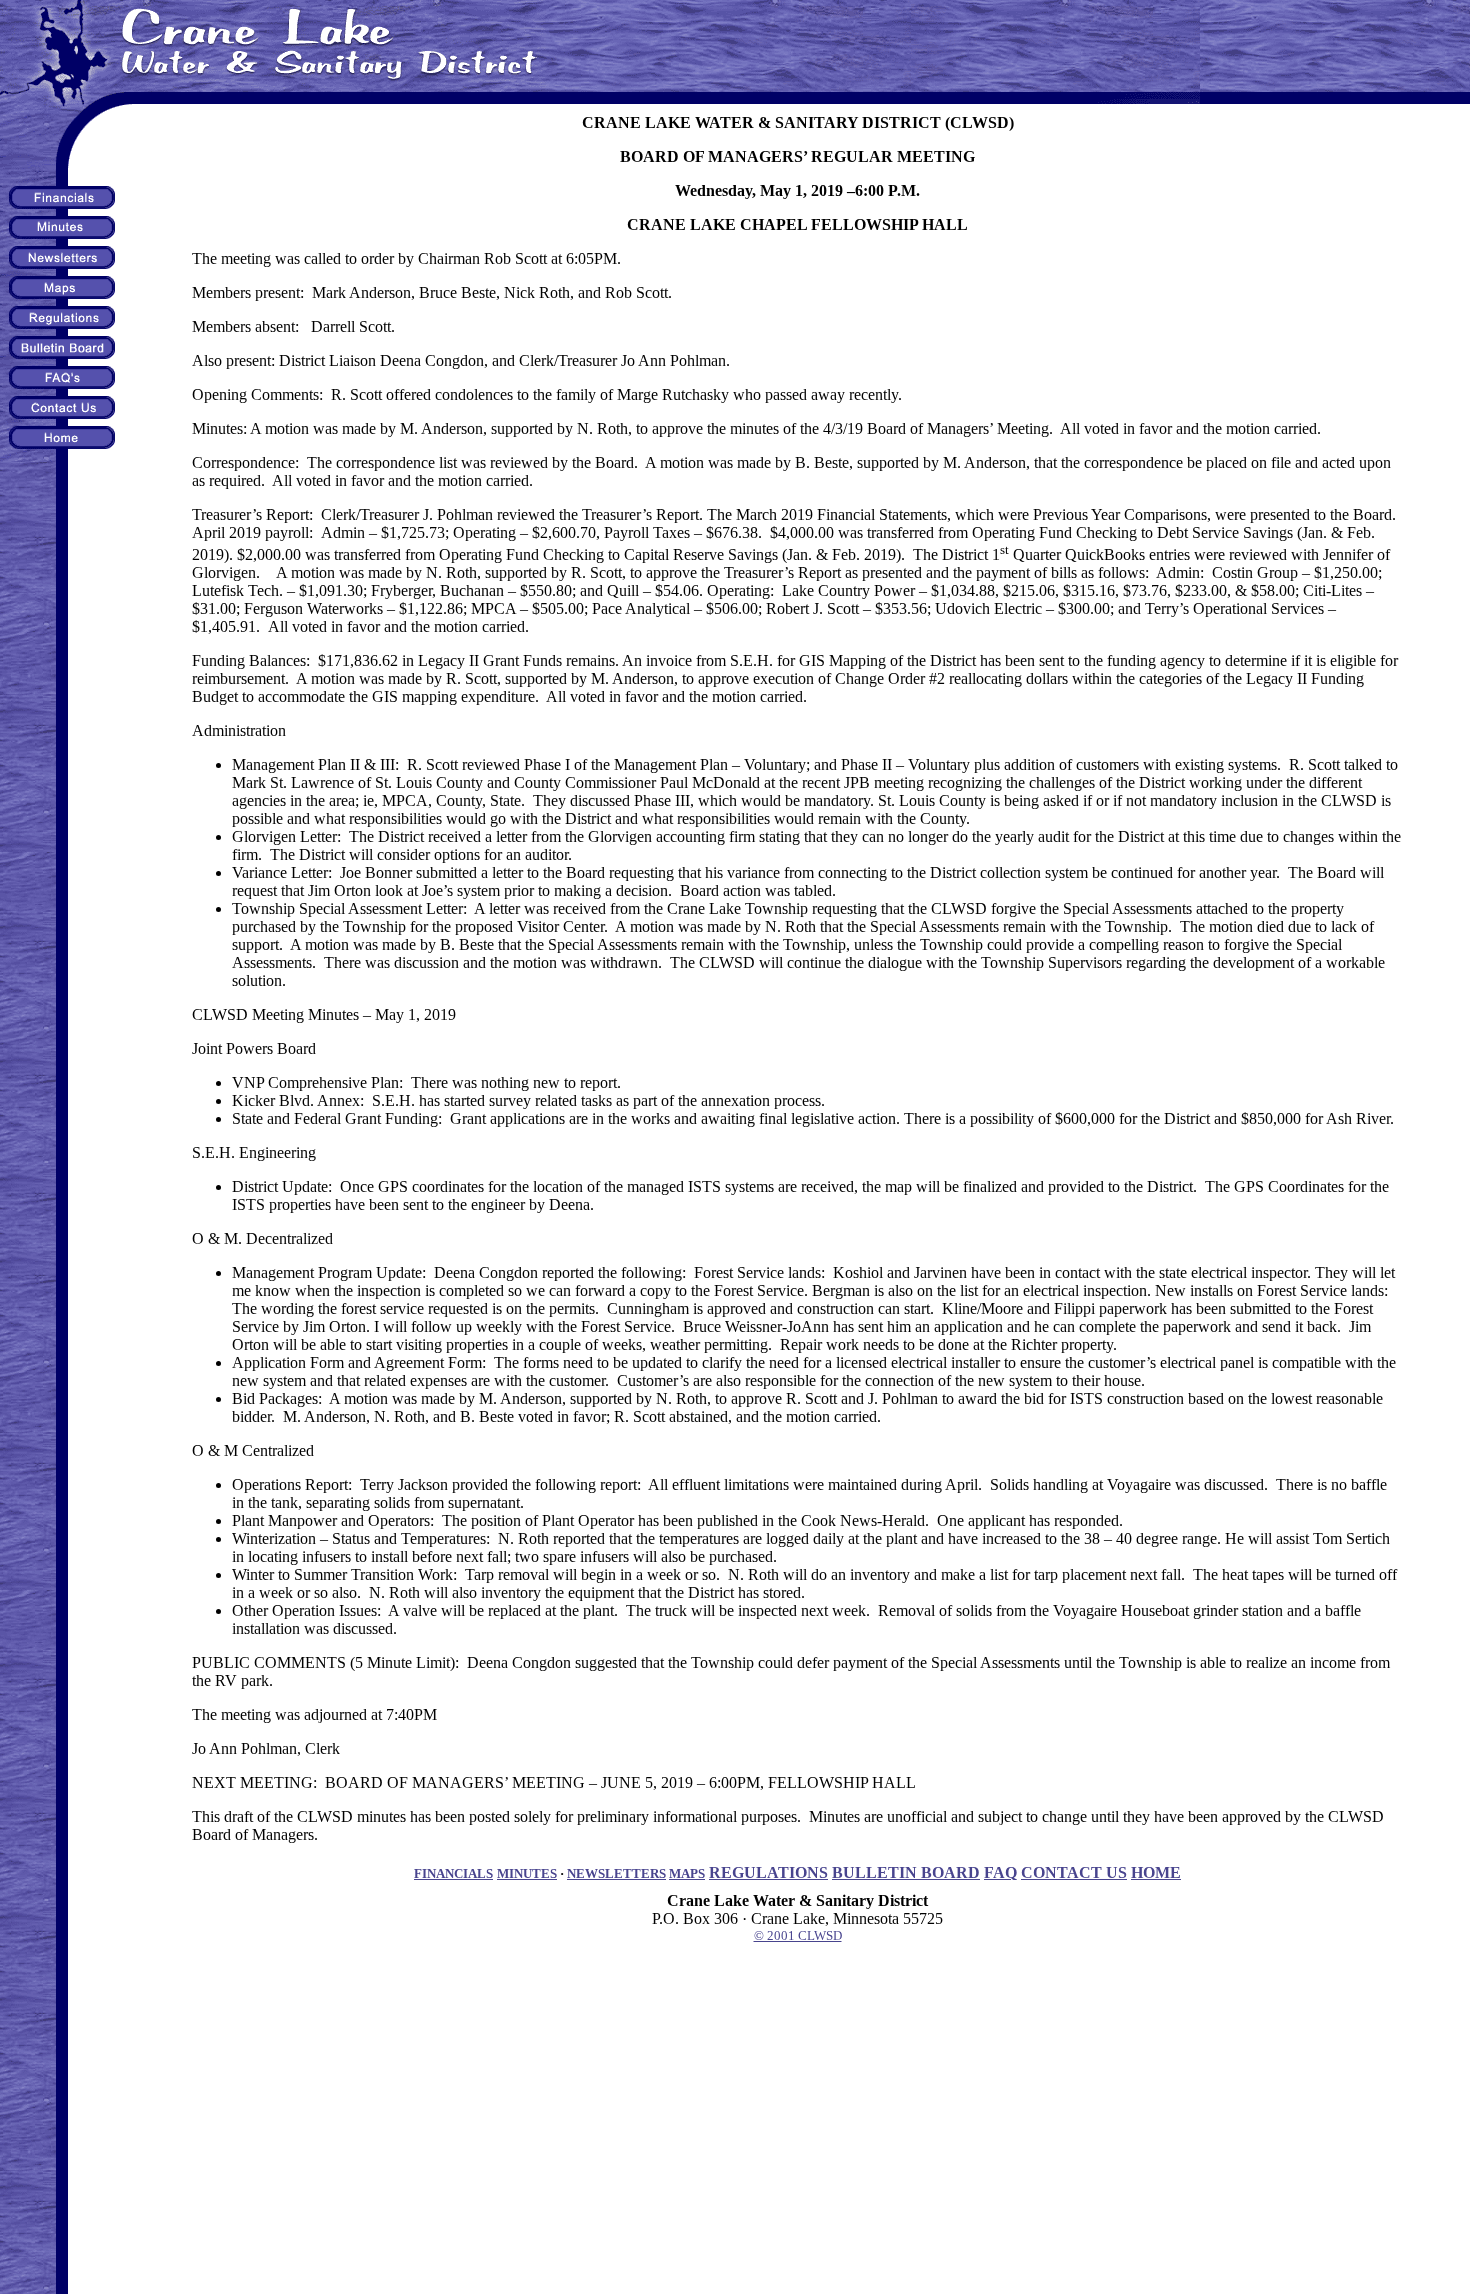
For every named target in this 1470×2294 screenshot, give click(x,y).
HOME (1156, 1872)
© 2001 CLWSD (798, 1935)
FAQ (1000, 1872)
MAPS (687, 1873)
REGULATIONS (768, 1872)
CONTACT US (1074, 1872)
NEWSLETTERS (616, 1873)
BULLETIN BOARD (906, 1872)
